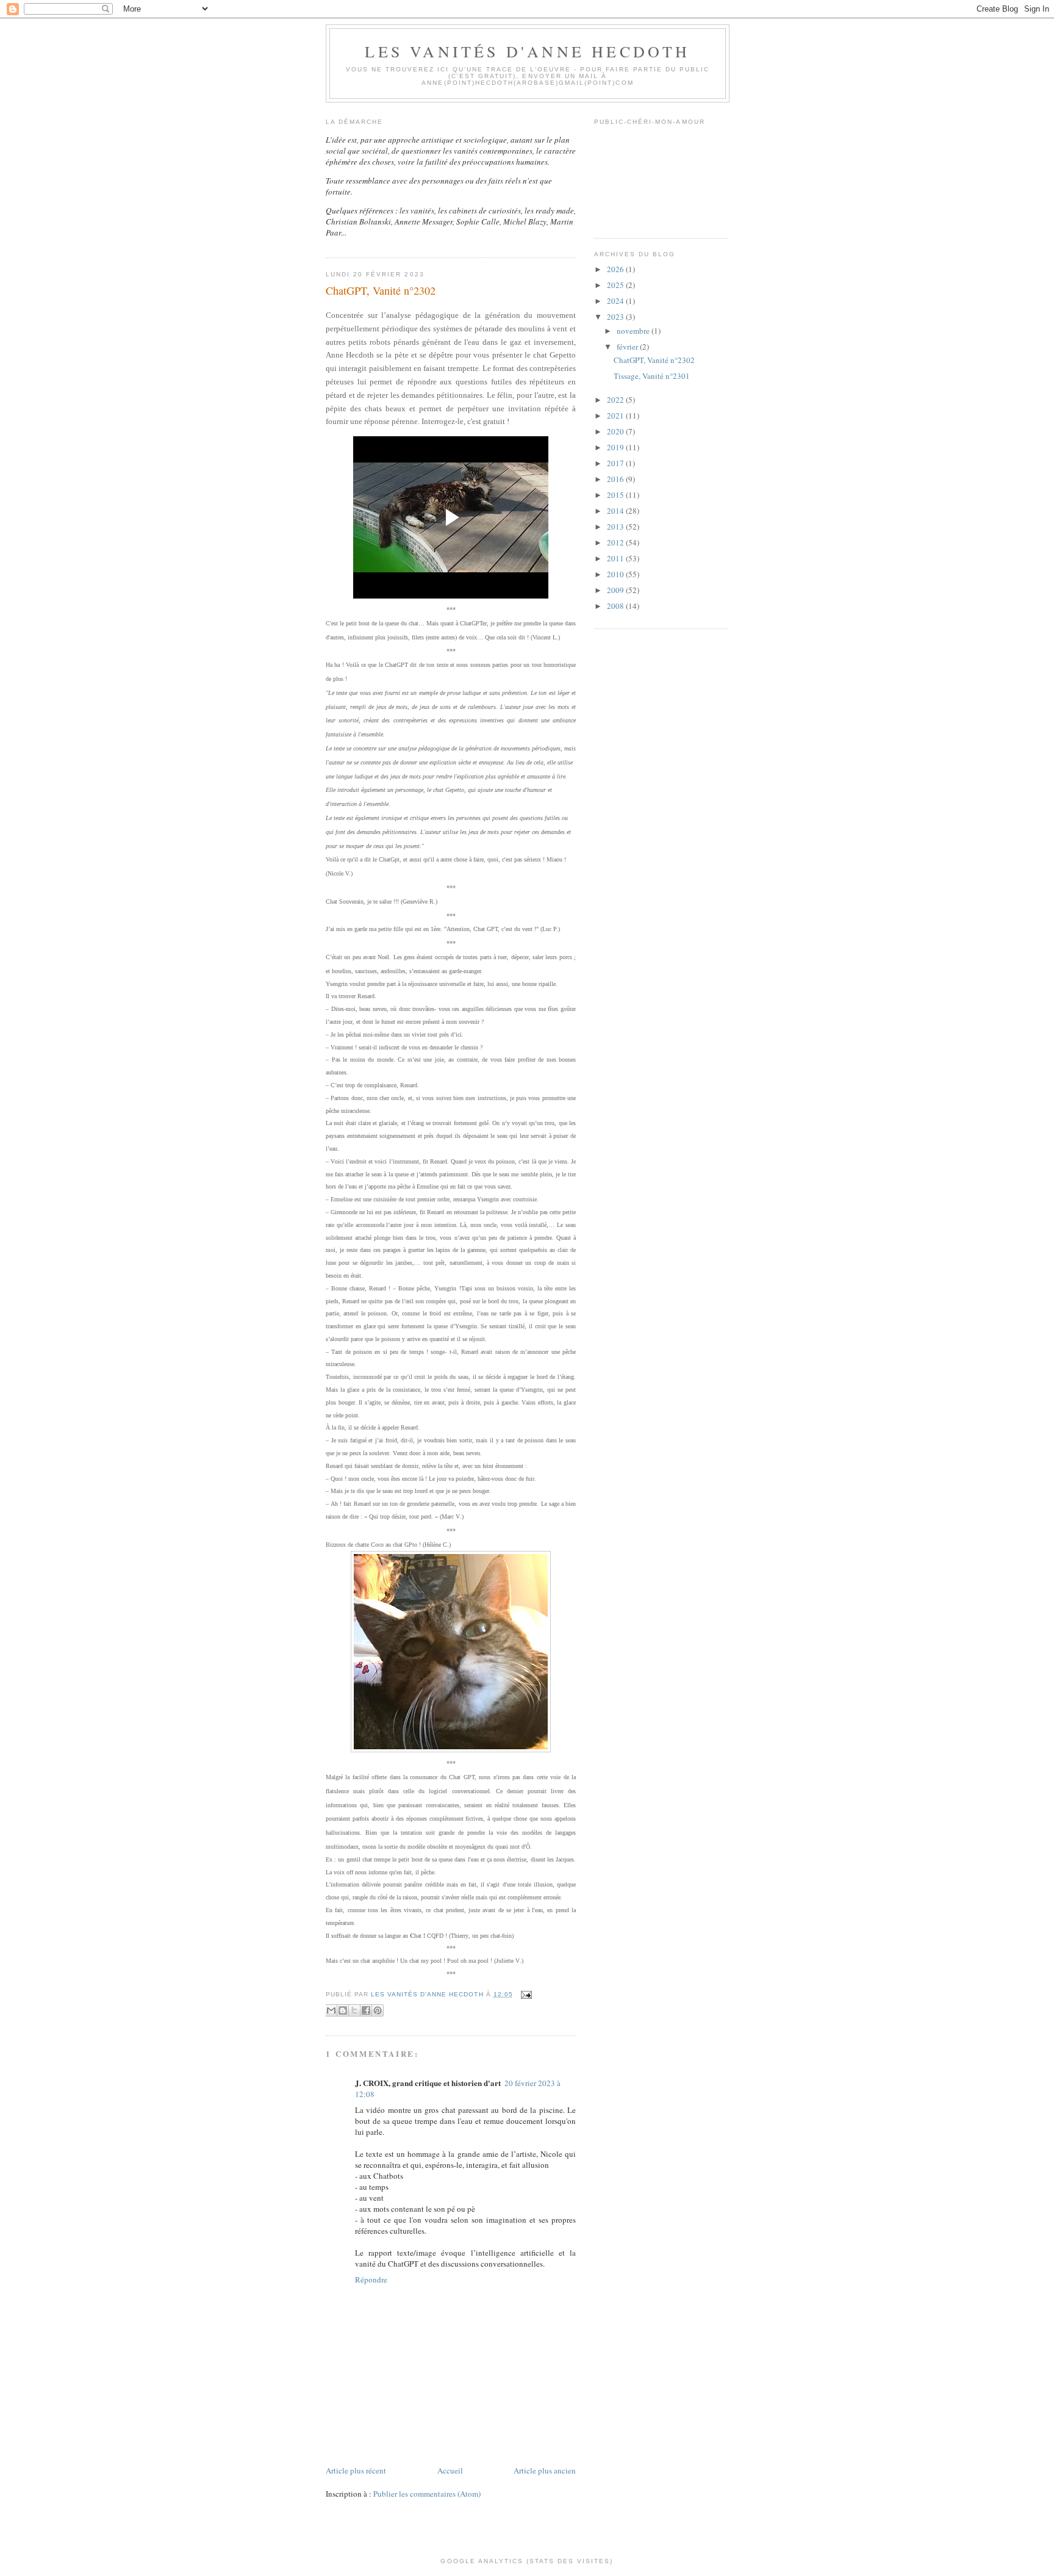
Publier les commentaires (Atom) (427, 2494)
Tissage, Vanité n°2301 (652, 376)
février (628, 347)
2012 (616, 542)
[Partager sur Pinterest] (378, 2010)
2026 (616, 269)
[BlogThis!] (343, 2010)
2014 (616, 511)
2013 (616, 527)
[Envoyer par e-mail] (331, 2010)
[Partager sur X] (354, 2010)
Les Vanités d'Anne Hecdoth (527, 51)
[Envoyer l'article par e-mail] (525, 1994)
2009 (616, 590)
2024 (616, 301)
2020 (616, 431)
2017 (616, 463)
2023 (616, 317)
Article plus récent (356, 2470)
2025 (616, 285)
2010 (616, 574)
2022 (616, 400)
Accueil (450, 2470)
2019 (616, 447)
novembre (634, 331)
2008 (616, 606)
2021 (616, 416)
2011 (616, 558)
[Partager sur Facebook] (366, 2010)
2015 (616, 495)
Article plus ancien (545, 2470)
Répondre (371, 2279)
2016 (616, 479)
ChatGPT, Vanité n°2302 (654, 360)
